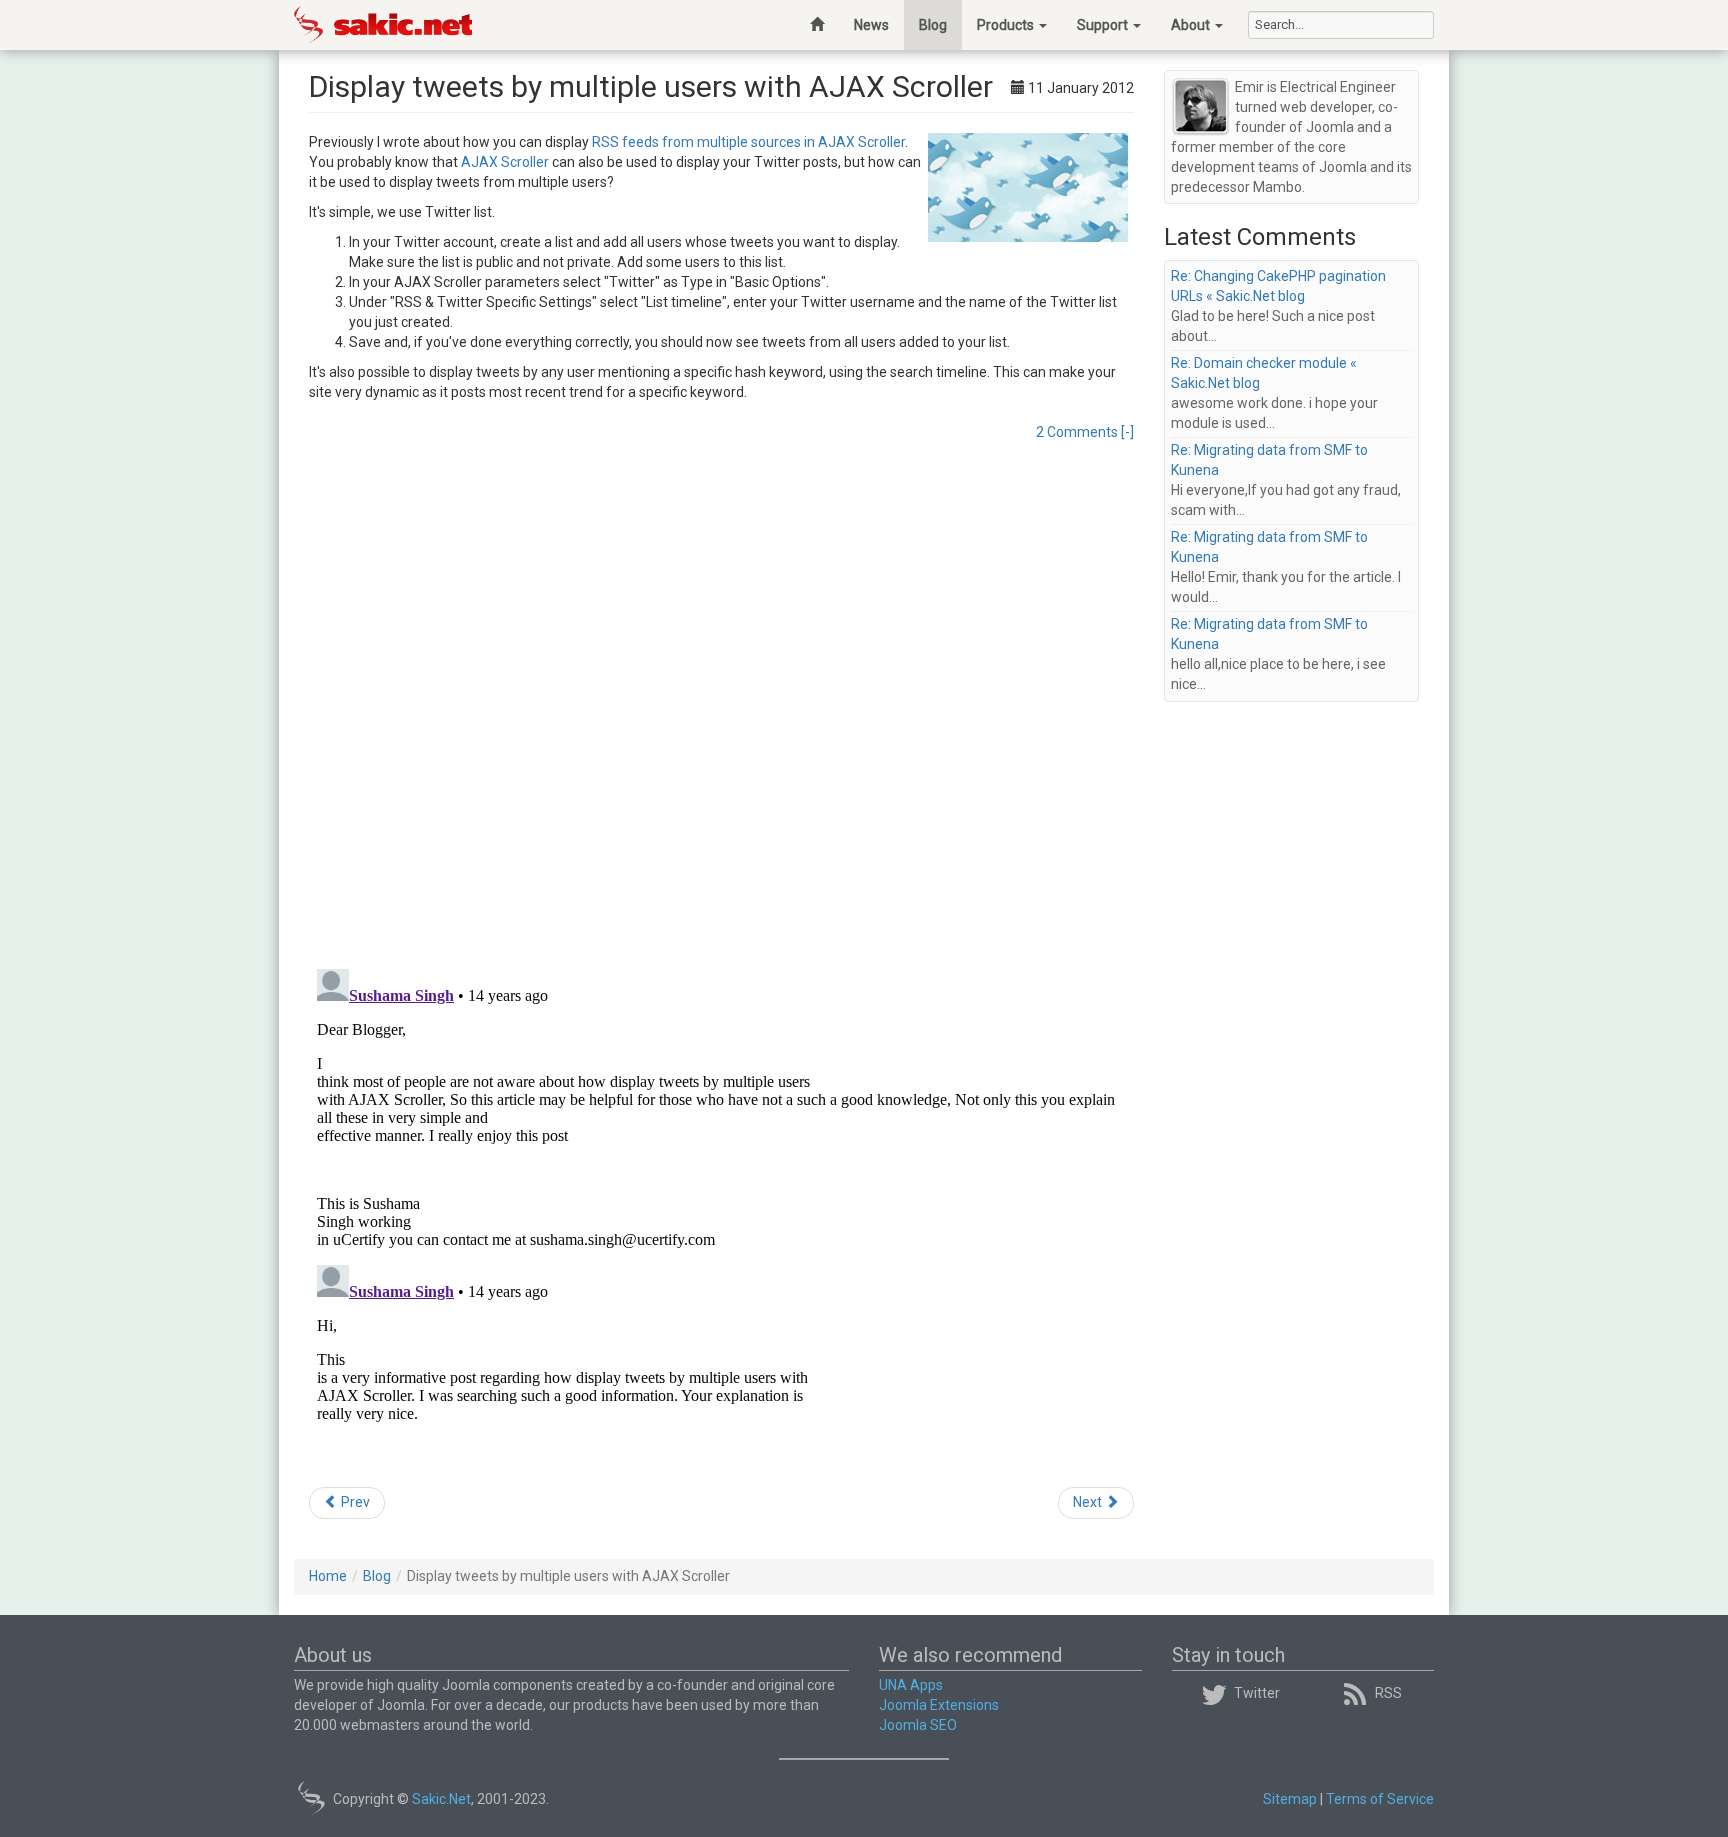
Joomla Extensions (939, 1705)
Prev (354, 1502)
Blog (933, 25)
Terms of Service (1380, 1799)
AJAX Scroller (505, 162)
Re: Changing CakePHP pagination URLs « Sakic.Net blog (1278, 286)
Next (1089, 1502)
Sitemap (1290, 1799)
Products (1007, 25)
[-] (1127, 432)
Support (1104, 25)
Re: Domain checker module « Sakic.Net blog (1264, 373)
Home (328, 1576)
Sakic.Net (441, 1799)
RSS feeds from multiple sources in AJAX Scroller (748, 142)
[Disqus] (721, 693)
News (871, 25)
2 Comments (1077, 432)
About (1192, 25)
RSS (1388, 1693)
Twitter (1257, 1693)
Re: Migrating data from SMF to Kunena (1269, 460)
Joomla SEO (918, 1725)
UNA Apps (911, 1685)
